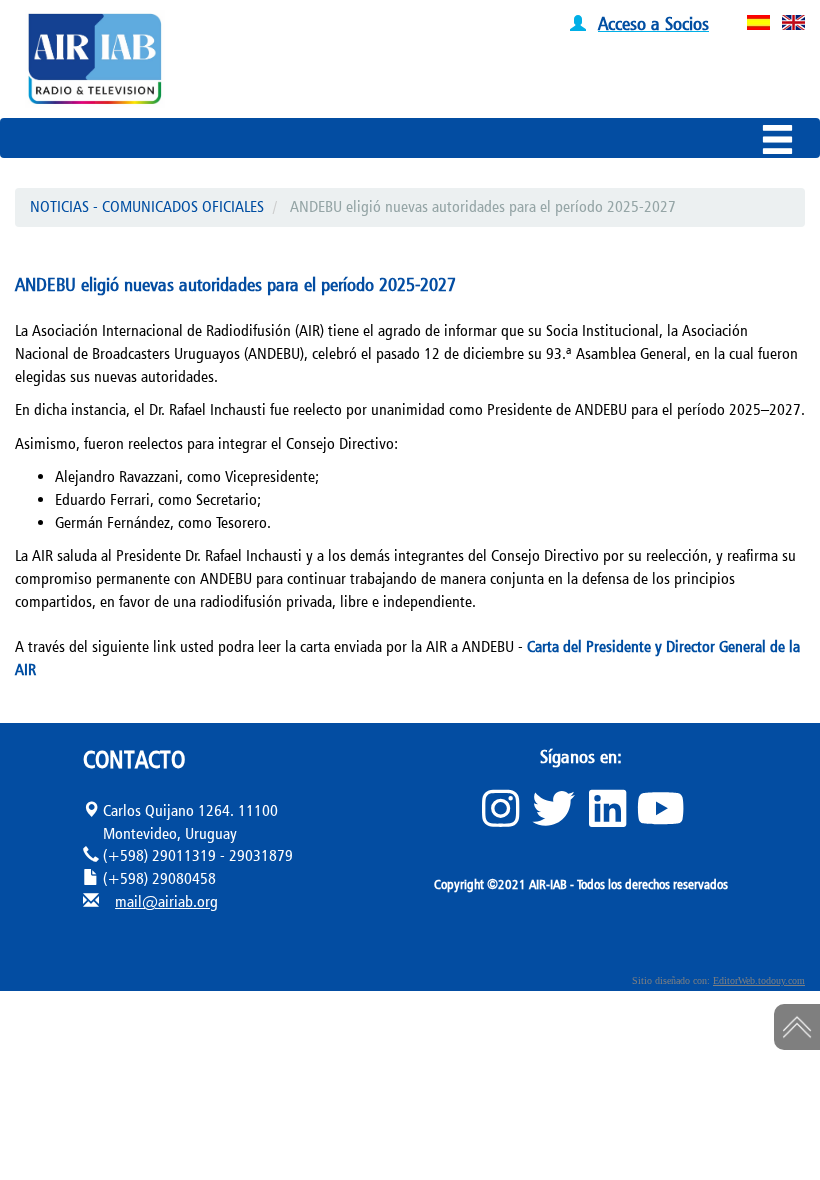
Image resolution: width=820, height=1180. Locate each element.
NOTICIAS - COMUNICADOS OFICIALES (147, 206)
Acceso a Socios (653, 23)
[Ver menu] (782, 143)
